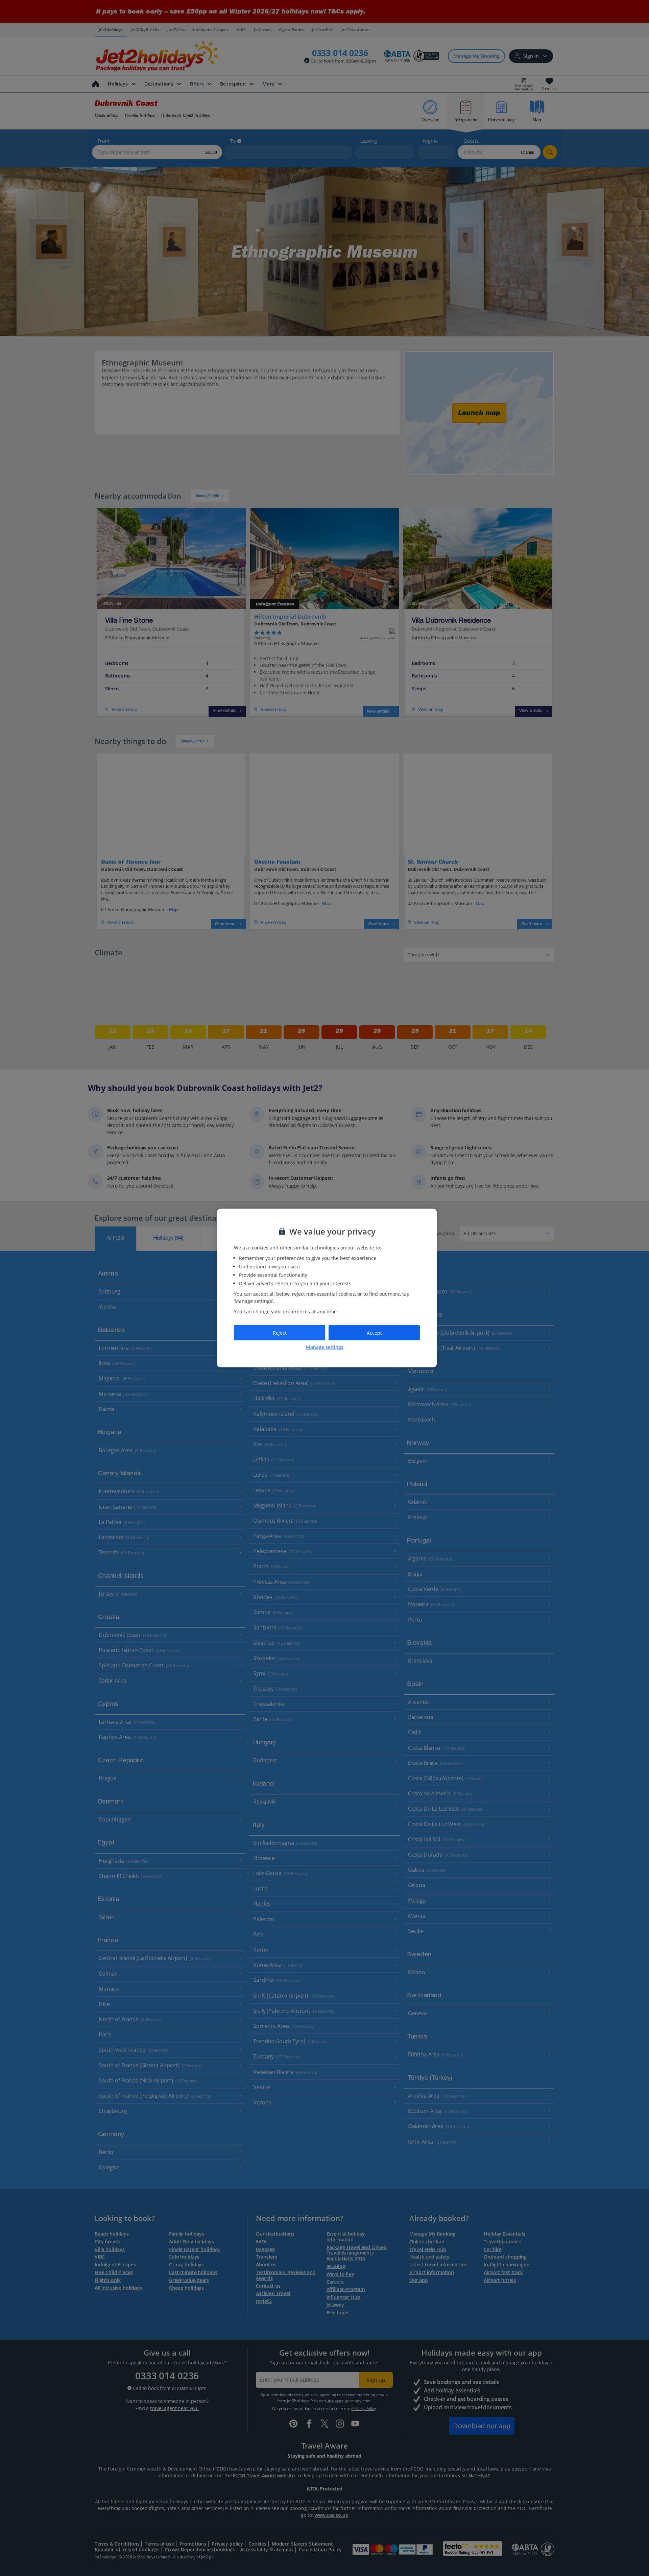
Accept (374, 1332)
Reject (280, 1332)
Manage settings (325, 1347)
